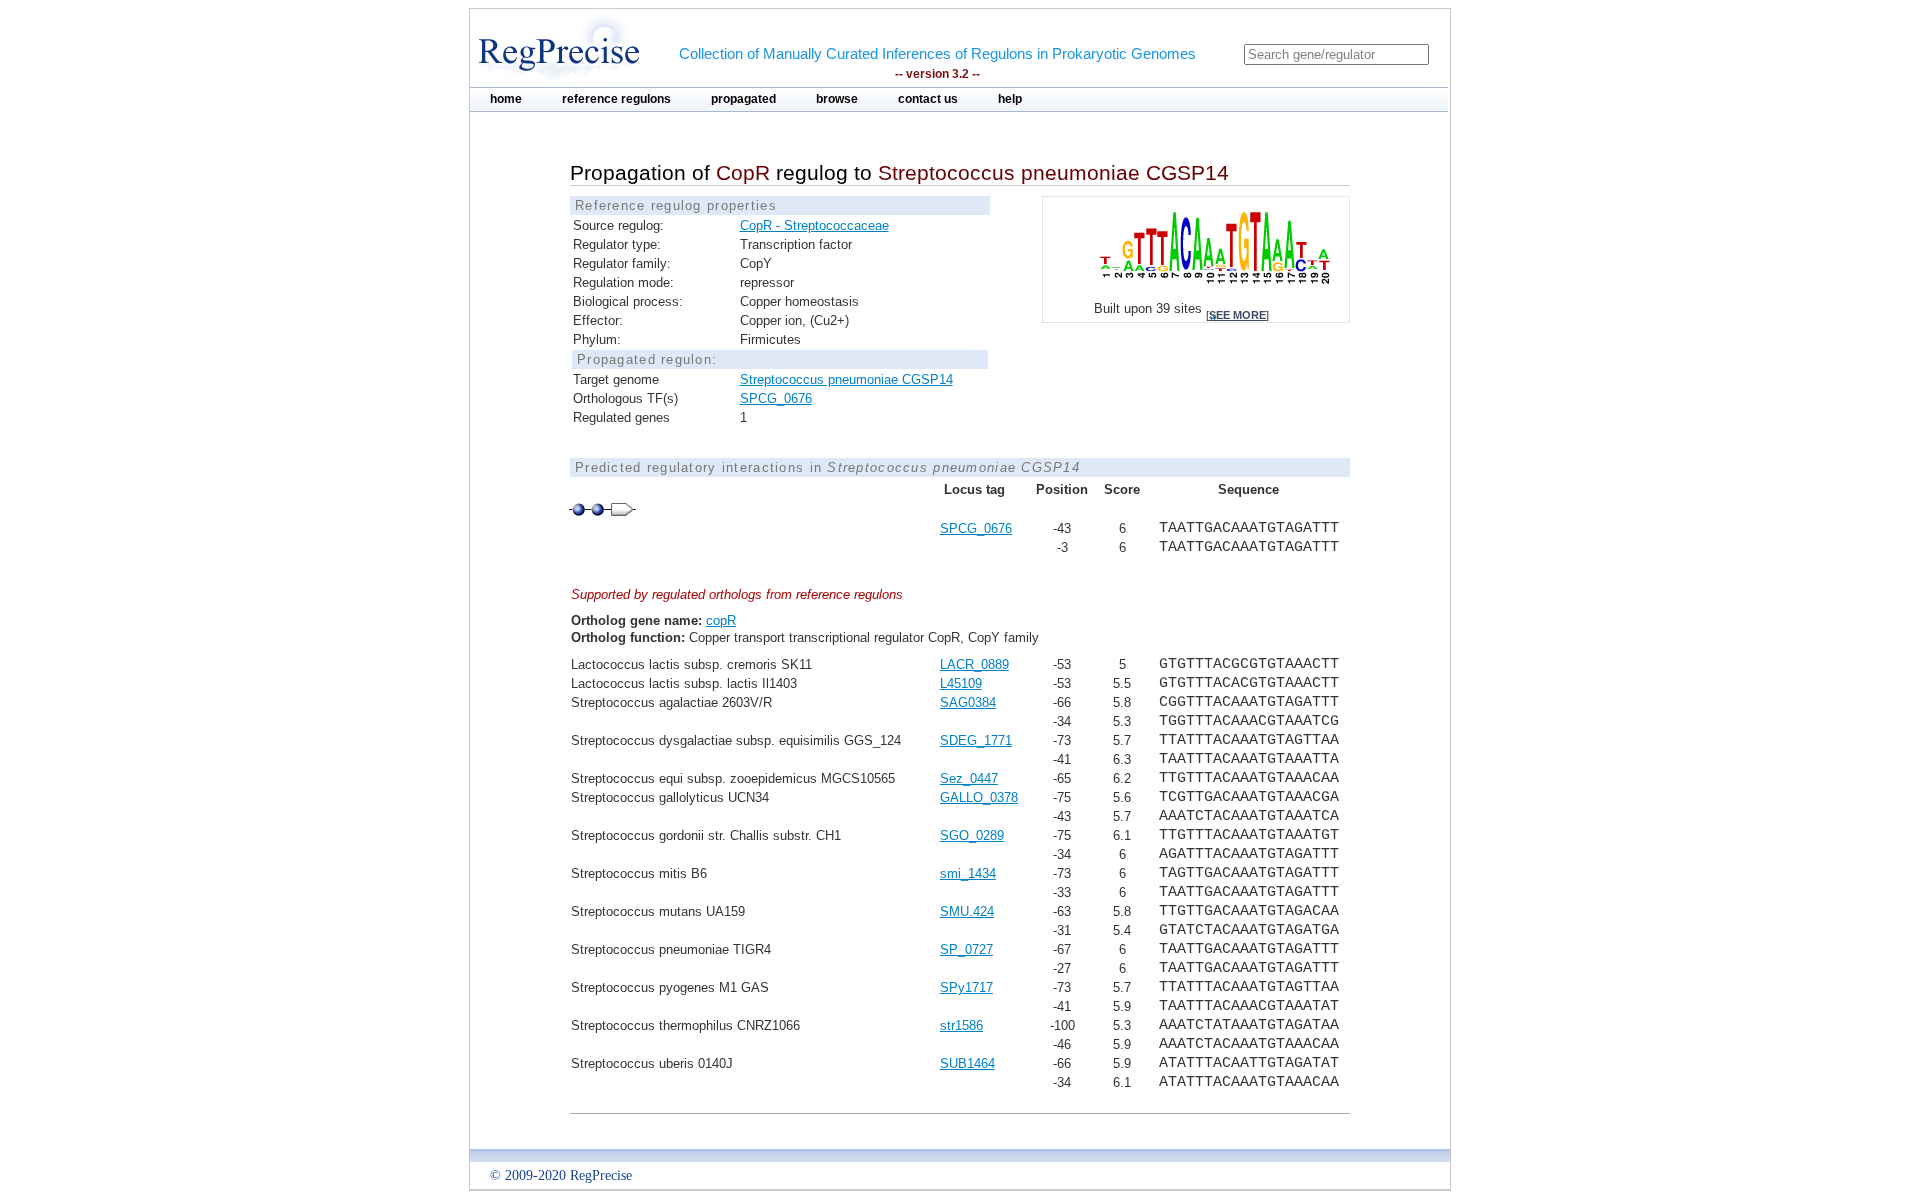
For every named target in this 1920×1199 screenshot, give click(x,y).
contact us (928, 99)
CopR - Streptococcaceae (814, 225)
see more (1237, 315)
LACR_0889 (974, 664)
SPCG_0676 (776, 398)
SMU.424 (967, 911)
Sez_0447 (969, 778)
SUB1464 (967, 1063)
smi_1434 (968, 873)
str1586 (961, 1025)
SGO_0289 (972, 835)
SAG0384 (968, 702)
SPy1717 (966, 987)
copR (721, 620)
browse (837, 99)
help (1010, 99)
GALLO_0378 (979, 797)
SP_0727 (966, 949)
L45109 (961, 683)
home (506, 99)
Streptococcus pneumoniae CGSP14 (846, 379)
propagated (743, 99)
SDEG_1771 (976, 740)
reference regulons (616, 99)
